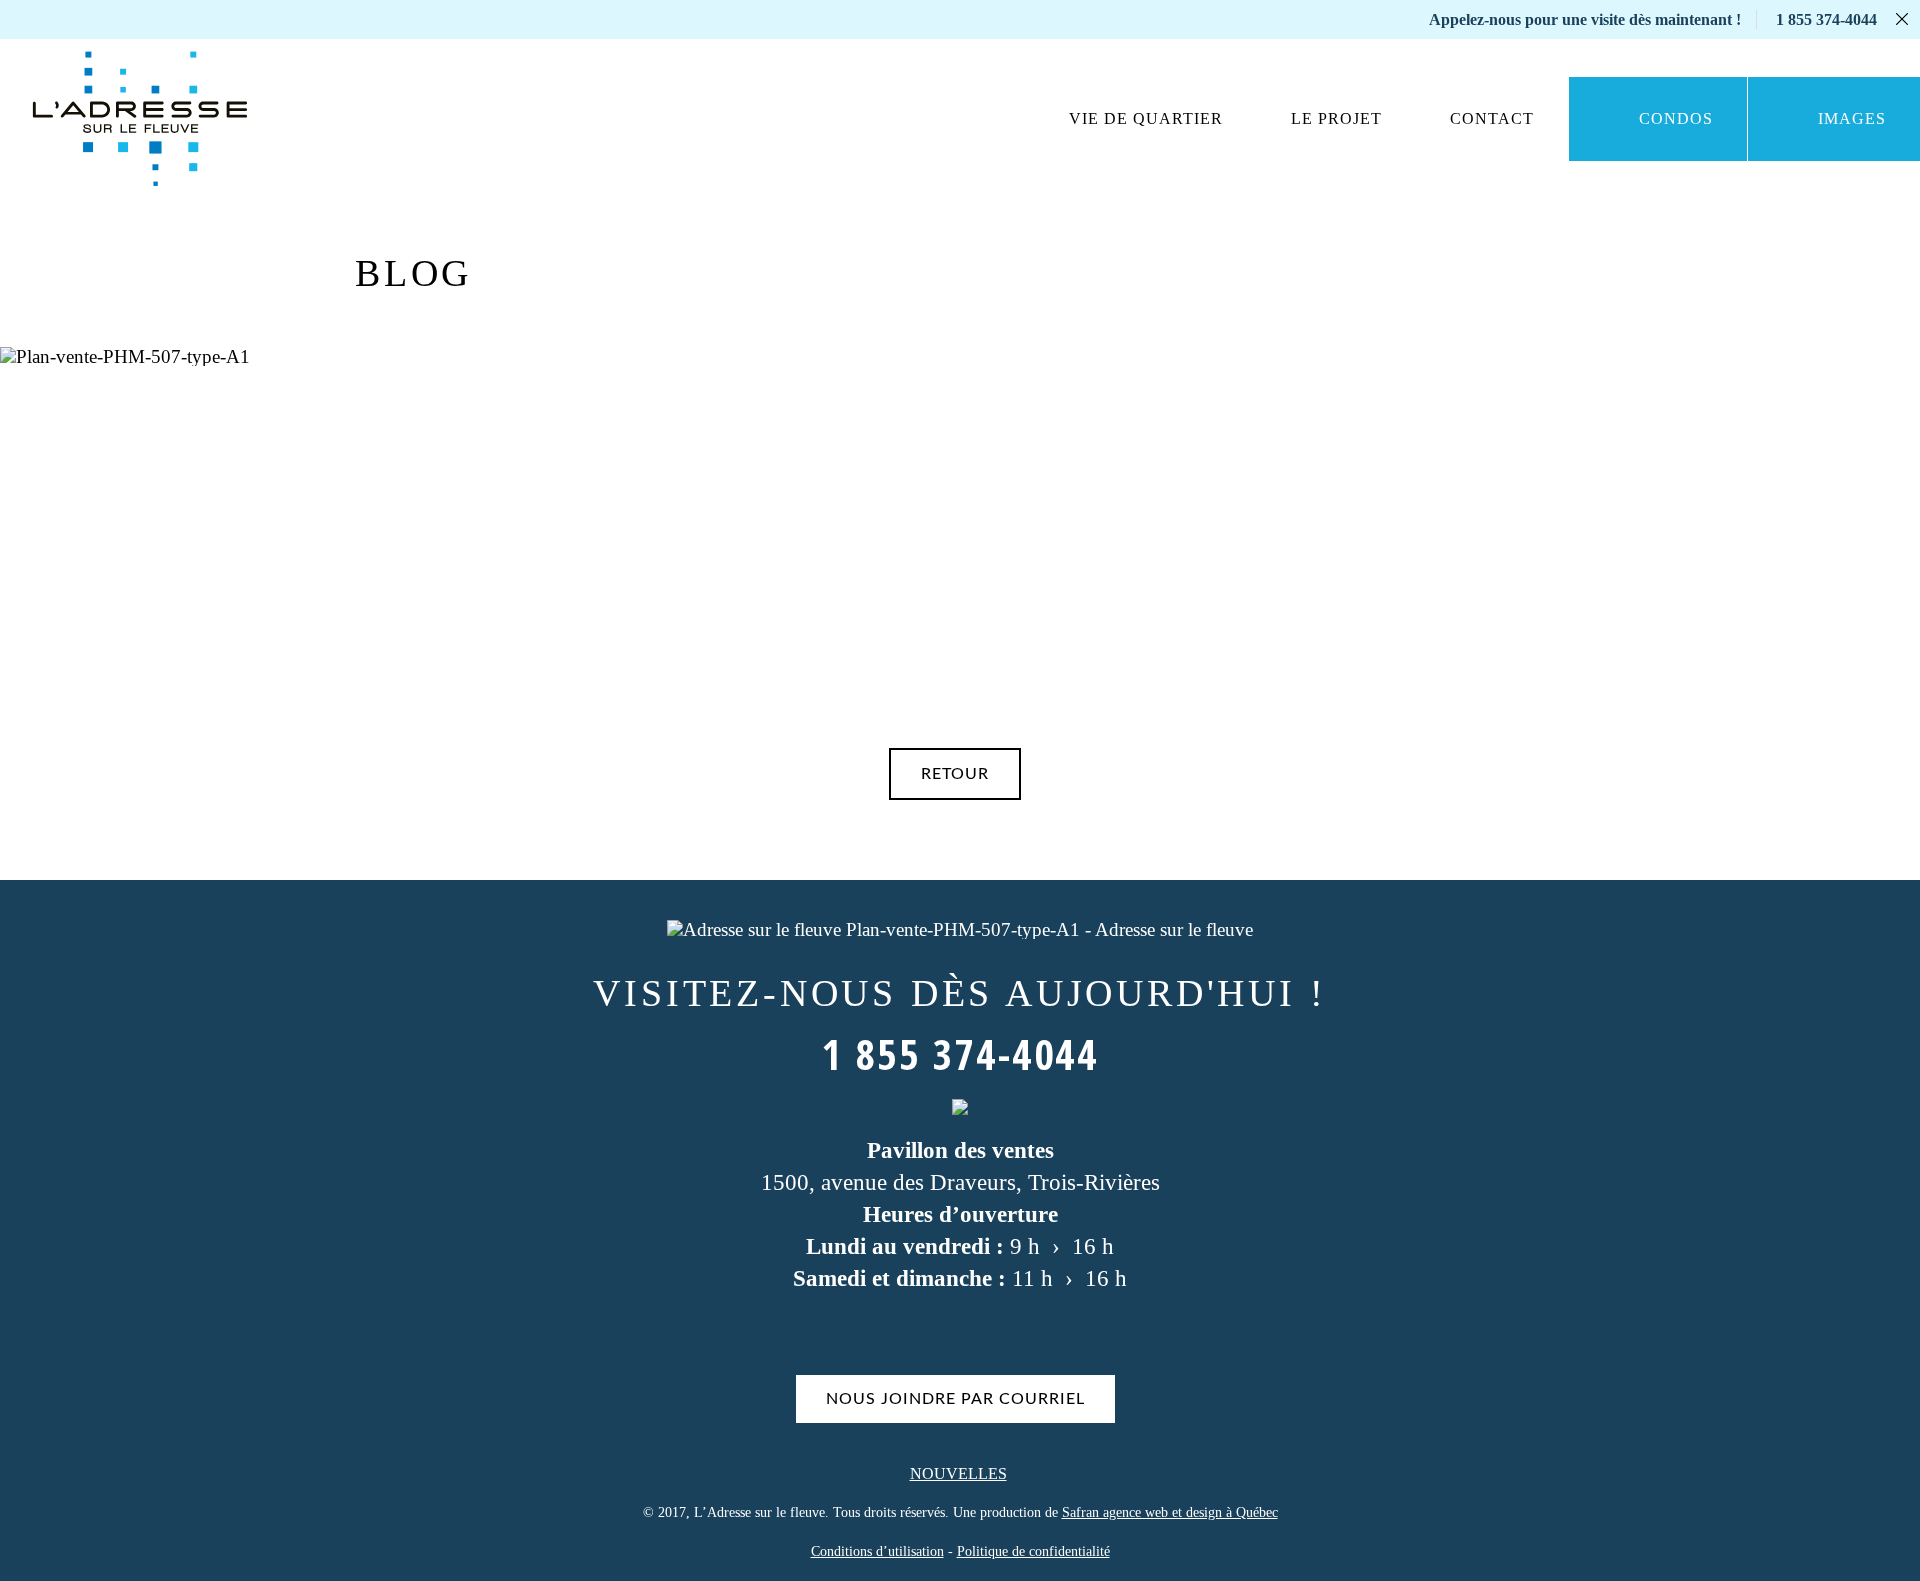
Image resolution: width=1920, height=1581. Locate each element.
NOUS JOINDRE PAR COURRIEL (955, 1399)
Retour (955, 774)
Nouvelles (958, 1473)
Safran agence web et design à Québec (1170, 1512)
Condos (1676, 118)
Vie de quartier (1146, 118)
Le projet (1336, 118)
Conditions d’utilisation (877, 1551)
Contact (1492, 118)
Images (1852, 118)
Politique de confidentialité (1033, 1551)
